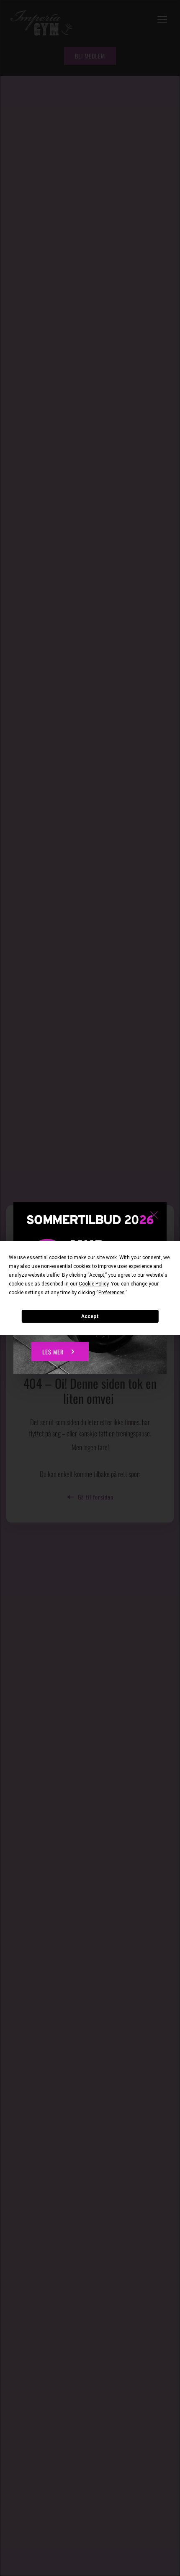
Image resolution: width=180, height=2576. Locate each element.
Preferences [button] (112, 1293)
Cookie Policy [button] (94, 1284)
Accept (90, 1316)
